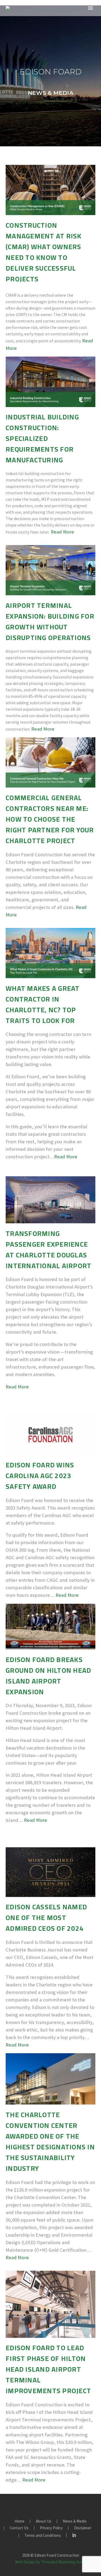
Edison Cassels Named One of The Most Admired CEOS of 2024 (46, 1918)
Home (20, 2521)
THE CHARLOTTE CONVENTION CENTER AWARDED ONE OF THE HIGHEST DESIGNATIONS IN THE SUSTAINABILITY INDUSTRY (50, 2141)
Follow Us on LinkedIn (74, 2535)
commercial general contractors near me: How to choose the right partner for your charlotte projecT (50, 819)
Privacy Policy (51, 2528)
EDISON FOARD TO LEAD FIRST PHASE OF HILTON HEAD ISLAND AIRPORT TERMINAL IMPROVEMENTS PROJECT (48, 2369)
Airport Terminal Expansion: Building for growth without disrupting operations (50, 621)
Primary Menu (90, 8)
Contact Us (19, 2528)
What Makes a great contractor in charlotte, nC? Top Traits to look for (43, 1004)
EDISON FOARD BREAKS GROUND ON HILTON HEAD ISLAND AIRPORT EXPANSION (48, 1676)
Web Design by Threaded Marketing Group (51, 2562)
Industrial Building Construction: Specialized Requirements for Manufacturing (42, 438)
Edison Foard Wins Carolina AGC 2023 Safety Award (40, 1476)
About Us (44, 2521)
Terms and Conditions (43, 2536)
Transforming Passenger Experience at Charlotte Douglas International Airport (48, 1249)
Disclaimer (83, 2528)
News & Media (75, 2521)
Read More (62, 532)
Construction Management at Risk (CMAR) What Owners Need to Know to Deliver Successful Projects (44, 252)
